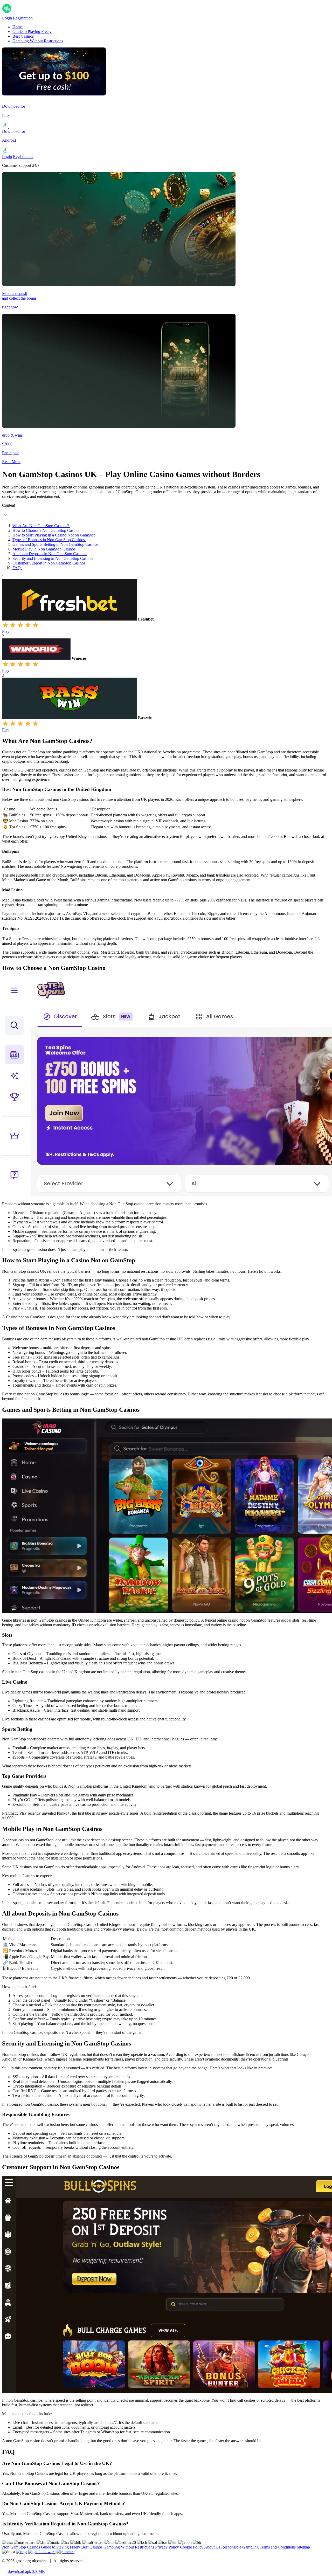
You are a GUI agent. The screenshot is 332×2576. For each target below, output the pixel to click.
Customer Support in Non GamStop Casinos (49, 563)
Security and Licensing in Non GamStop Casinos (53, 558)
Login (7, 18)
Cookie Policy (192, 2547)
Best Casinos (23, 36)
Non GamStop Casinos (21, 2547)
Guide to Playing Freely (32, 32)
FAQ (17, 568)
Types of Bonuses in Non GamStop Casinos (49, 540)
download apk (26, 2571)
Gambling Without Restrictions (38, 41)
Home (18, 27)
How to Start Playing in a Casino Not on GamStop (54, 535)
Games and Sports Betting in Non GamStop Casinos (56, 544)
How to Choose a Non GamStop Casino (46, 530)
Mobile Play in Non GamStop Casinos (44, 549)
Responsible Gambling (240, 2547)
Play (6, 631)
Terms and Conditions (278, 2547)
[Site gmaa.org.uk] (28, 13)
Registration (23, 18)
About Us (212, 2547)
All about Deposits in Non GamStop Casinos (50, 554)
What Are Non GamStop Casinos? (41, 526)
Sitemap (303, 2547)
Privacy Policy (167, 2547)
